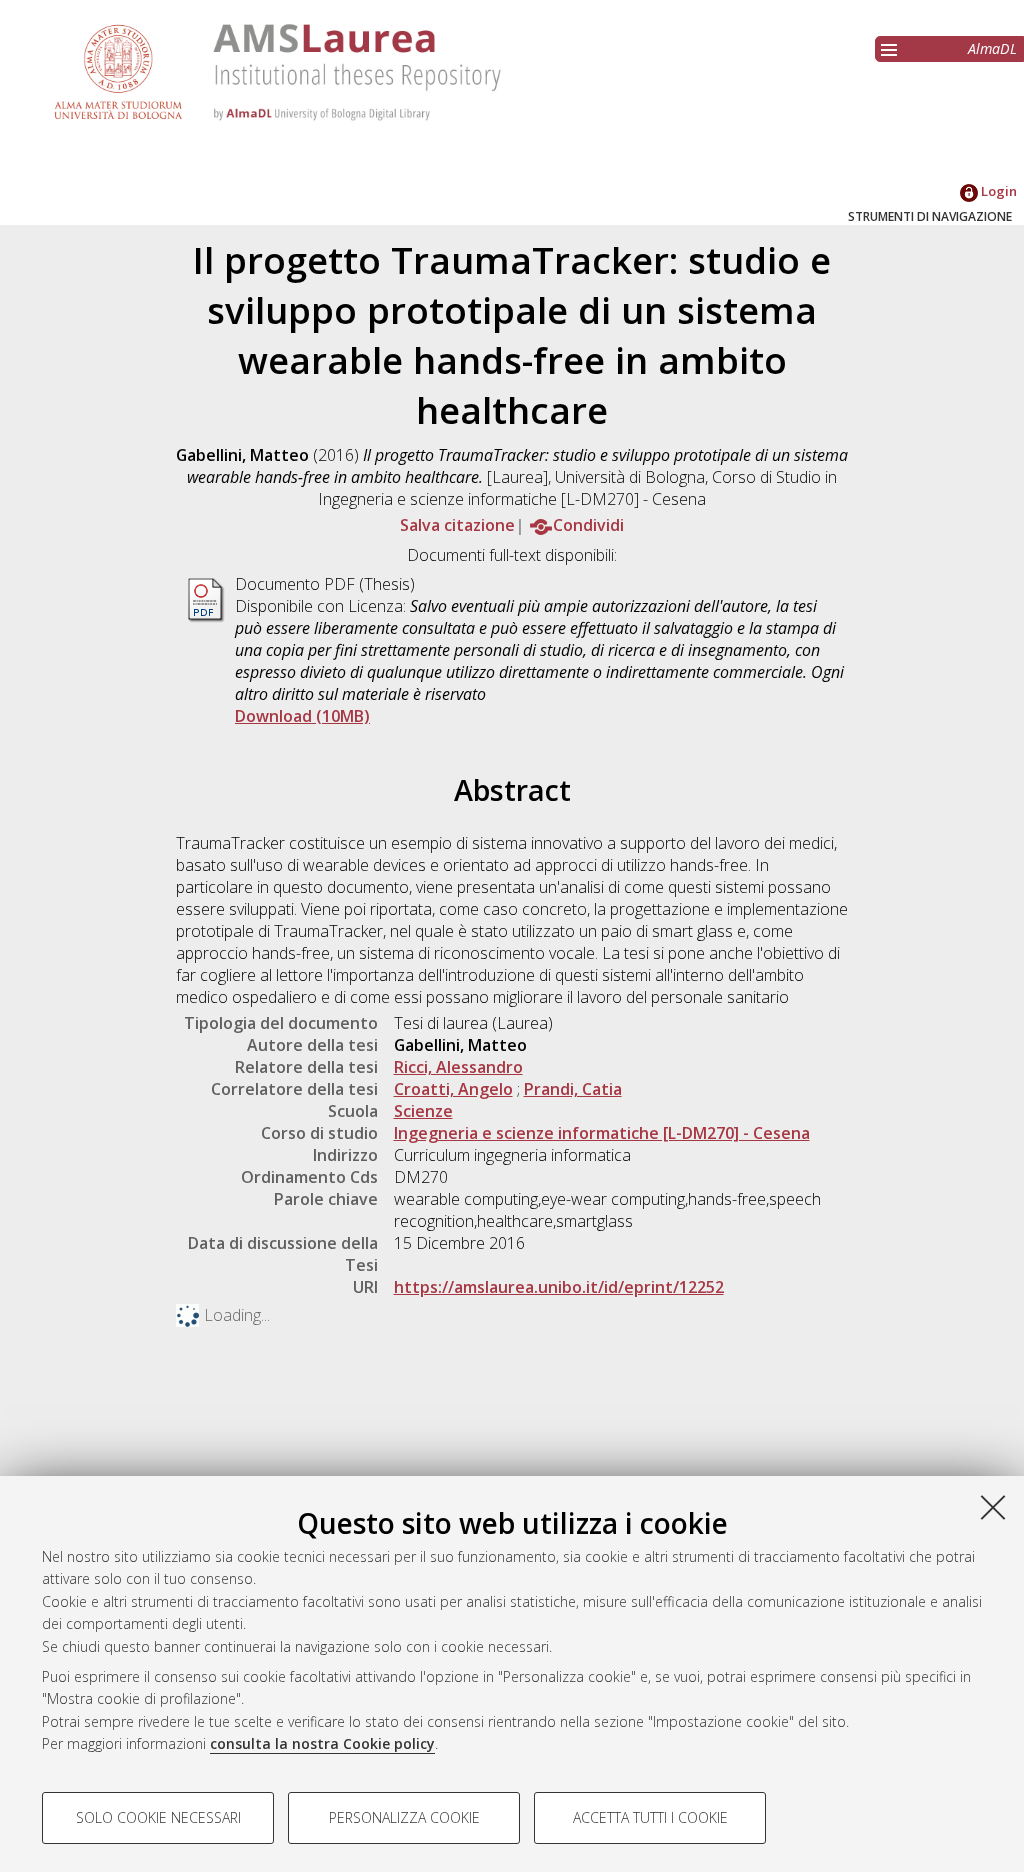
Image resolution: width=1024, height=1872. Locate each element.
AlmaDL (992, 48)
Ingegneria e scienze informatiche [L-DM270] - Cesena (602, 1133)
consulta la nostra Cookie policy (322, 1743)
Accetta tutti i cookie (650, 1817)
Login (997, 191)
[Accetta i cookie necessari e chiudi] (993, 1507)
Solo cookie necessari (158, 1817)
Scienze (423, 1111)
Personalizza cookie (404, 1817)
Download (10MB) (302, 716)
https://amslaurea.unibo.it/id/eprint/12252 (559, 1287)
